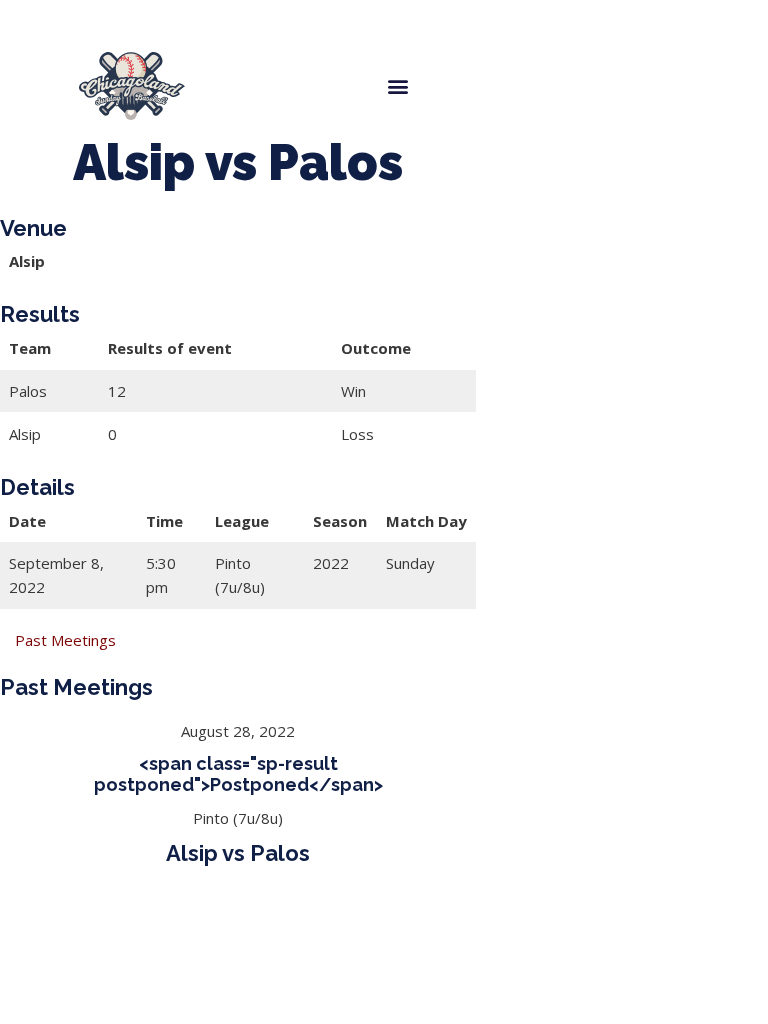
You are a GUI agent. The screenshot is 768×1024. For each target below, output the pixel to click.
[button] (397, 85)
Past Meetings (65, 640)
